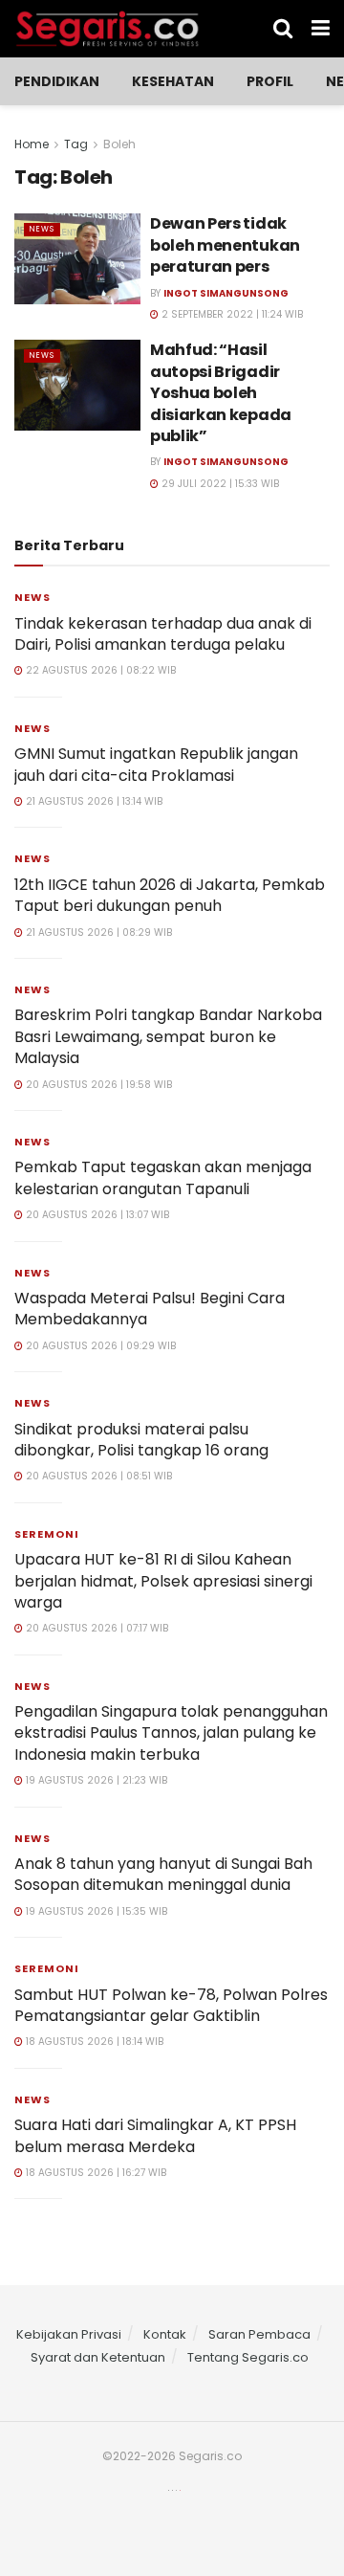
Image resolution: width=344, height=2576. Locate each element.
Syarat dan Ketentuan (98, 2357)
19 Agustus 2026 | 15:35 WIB (95, 1911)
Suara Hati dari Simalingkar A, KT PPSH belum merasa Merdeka (155, 2135)
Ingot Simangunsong (226, 293)
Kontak (165, 2334)
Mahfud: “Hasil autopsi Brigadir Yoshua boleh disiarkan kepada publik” (221, 393)
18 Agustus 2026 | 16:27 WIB (95, 2173)
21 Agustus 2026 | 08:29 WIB (97, 933)
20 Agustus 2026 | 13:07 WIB (96, 1215)
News (42, 229)
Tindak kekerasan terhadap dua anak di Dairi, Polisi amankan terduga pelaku (163, 634)
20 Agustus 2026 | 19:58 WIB (97, 1085)
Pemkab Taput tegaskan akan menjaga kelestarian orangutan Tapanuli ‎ (163, 1177)
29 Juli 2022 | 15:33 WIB (219, 484)
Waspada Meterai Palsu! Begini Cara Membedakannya (150, 1309)
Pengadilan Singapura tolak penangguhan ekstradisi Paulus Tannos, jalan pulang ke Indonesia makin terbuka (171, 1733)
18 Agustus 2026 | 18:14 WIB (93, 2042)
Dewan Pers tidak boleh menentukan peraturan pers (225, 245)
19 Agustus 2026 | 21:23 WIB (95, 1780)
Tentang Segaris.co (248, 2357)
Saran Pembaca (259, 2334)
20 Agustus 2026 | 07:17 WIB (96, 1628)
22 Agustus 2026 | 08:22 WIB (99, 670)
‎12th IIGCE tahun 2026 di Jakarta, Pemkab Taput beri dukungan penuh (170, 895)
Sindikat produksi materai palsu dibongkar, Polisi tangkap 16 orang (141, 1440)
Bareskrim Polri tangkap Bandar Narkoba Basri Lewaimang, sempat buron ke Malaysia (168, 1036)
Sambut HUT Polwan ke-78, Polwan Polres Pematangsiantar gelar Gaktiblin (171, 2005)
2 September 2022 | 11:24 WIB (231, 314)
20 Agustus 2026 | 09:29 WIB (99, 1346)
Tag (76, 144)
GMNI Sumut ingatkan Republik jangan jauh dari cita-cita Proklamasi (156, 764)
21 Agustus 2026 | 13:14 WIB (93, 801)
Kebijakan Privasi (69, 2334)
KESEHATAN (173, 81)
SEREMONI (47, 1534)
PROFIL (270, 81)
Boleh (119, 144)
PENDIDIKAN (57, 81)
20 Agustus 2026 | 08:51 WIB (97, 1476)
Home (32, 144)
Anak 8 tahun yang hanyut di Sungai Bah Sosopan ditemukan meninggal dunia (163, 1874)
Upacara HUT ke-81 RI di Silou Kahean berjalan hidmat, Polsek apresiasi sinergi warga (163, 1581)
